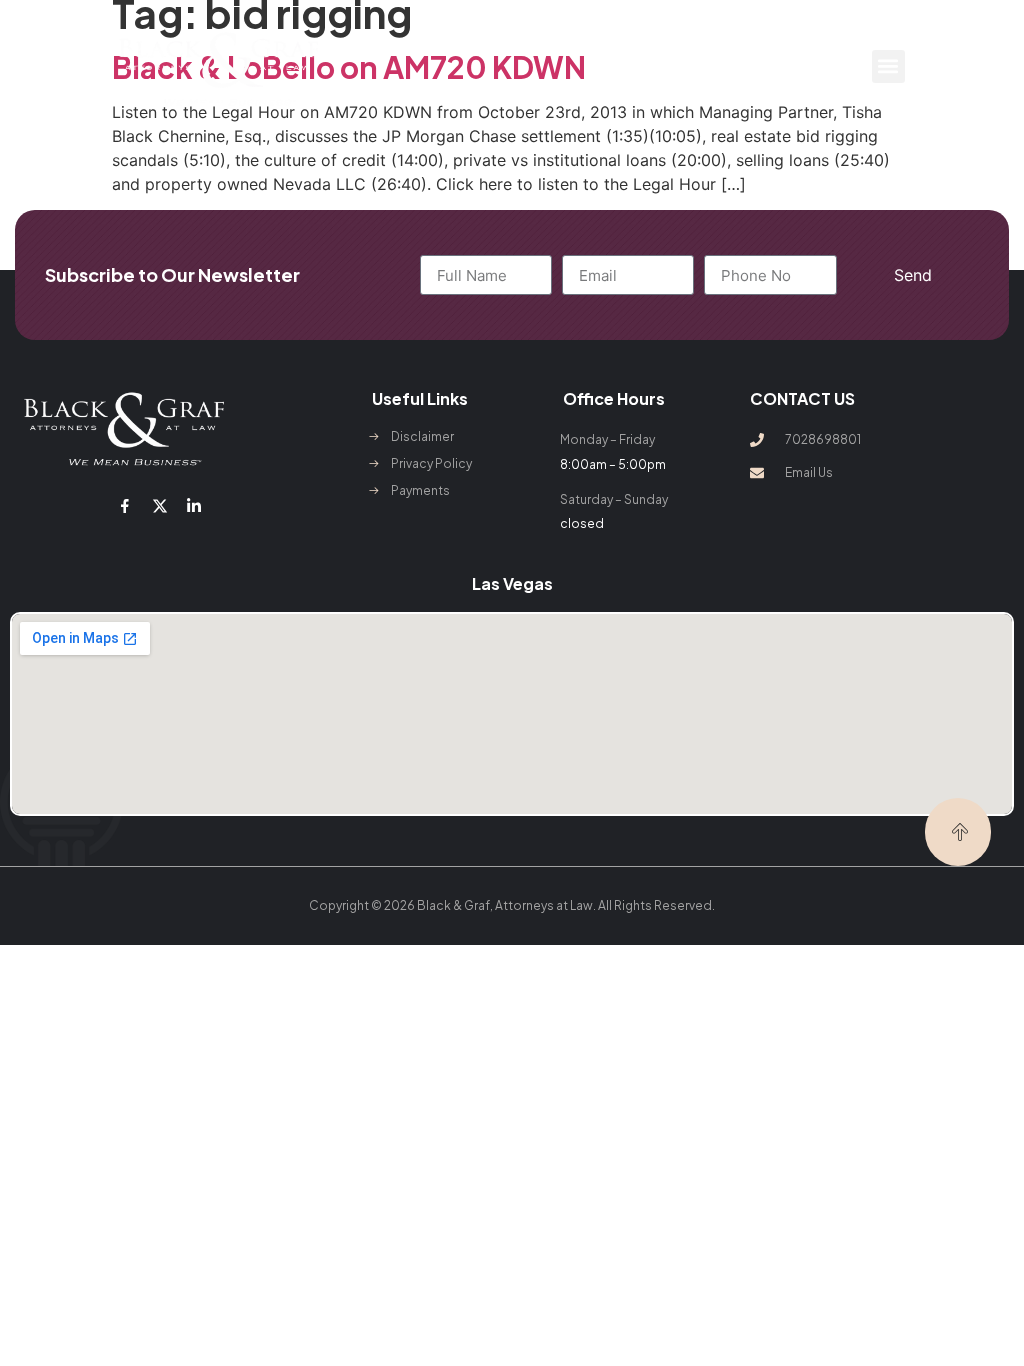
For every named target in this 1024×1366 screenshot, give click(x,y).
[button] (888, 66)
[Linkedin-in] (194, 505)
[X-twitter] (160, 505)
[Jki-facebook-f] (125, 505)
